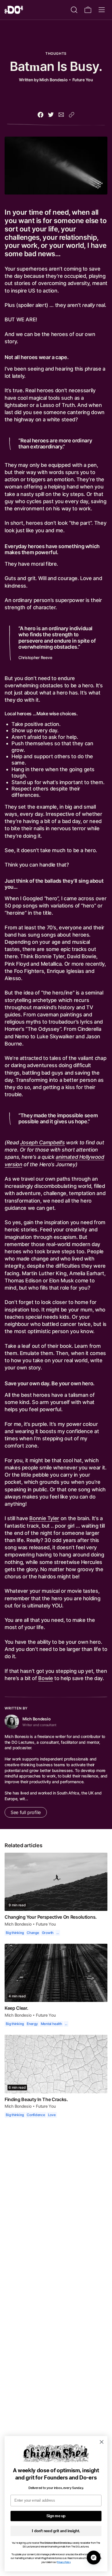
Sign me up (56, 2516)
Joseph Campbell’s (42, 1128)
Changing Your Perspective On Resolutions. (51, 1903)
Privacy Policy (63, 2562)
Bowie (45, 1664)
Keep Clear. (17, 1994)
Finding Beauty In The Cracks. (36, 2085)
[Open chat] (94, 2558)
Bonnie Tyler (44, 1504)
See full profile (25, 1799)
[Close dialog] (102, 2442)
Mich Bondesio (54, 79)
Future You (83, 79)
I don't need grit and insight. (56, 2531)
